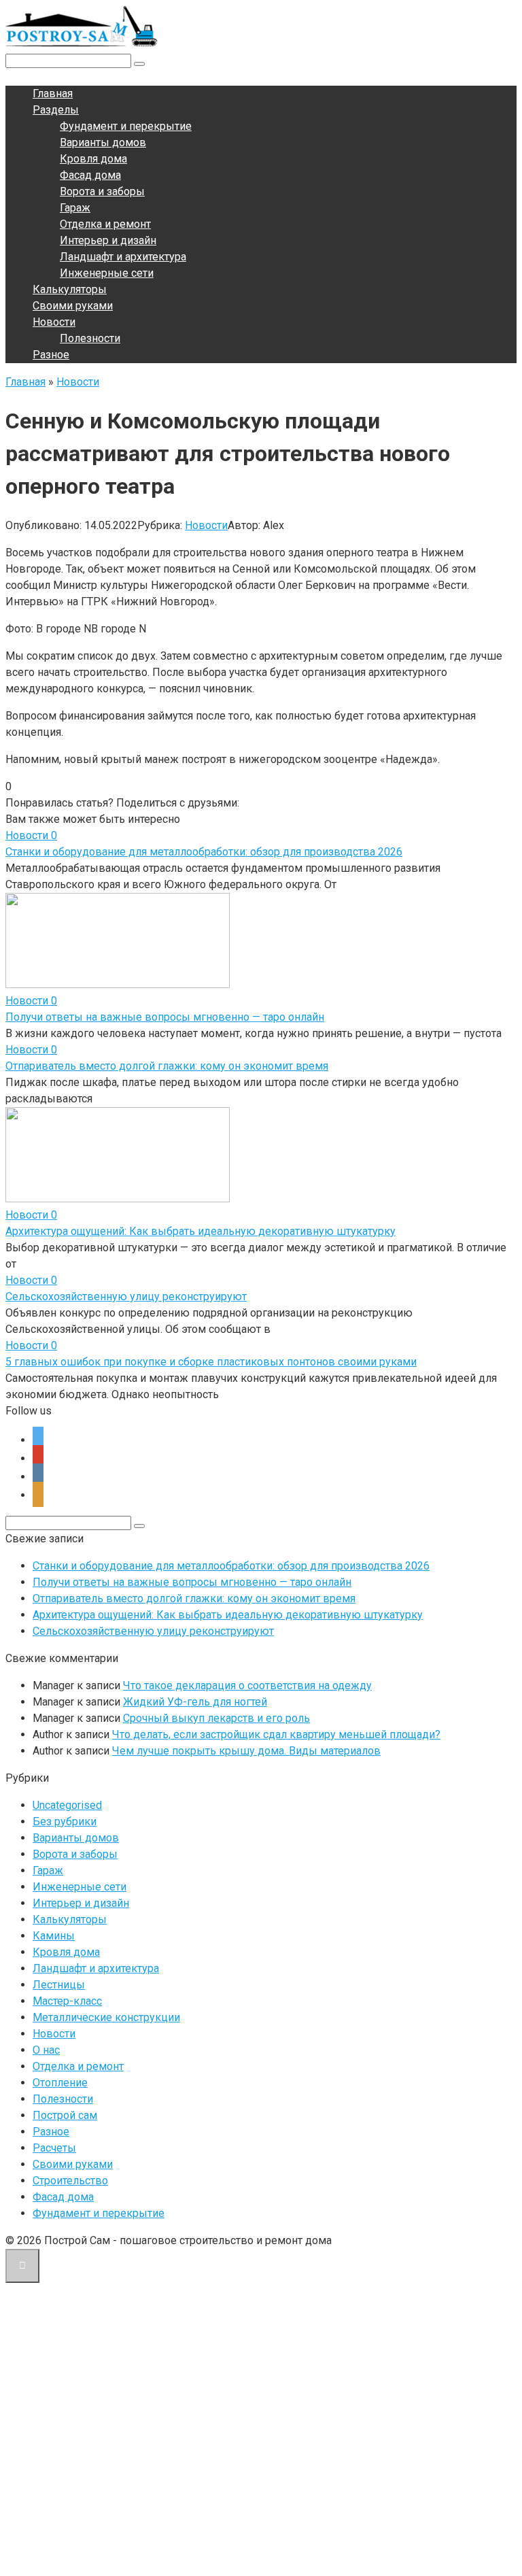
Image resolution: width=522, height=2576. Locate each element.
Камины (54, 1936)
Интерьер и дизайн (108, 240)
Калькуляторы (70, 289)
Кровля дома (93, 159)
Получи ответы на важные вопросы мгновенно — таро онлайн (165, 1017)
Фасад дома (90, 175)
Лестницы (59, 1985)
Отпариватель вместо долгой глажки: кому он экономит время (167, 1066)
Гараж (75, 208)
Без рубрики (65, 1821)
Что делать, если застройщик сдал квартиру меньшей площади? (276, 1734)
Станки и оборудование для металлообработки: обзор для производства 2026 (204, 852)
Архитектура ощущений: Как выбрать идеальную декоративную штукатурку (201, 1231)
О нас (46, 2050)
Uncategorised (67, 1805)
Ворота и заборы (102, 191)
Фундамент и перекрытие (126, 126)
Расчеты (54, 2148)
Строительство (70, 2181)
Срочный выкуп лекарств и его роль (216, 1718)
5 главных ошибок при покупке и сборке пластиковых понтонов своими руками (211, 1362)
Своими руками (73, 306)
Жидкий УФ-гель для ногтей (195, 1702)
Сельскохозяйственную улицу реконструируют (126, 1297)
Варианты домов (103, 142)
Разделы (56, 110)
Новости (54, 322)
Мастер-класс (67, 2001)
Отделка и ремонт (105, 224)
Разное (51, 355)
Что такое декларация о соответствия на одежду (247, 1685)
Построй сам (65, 2115)
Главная (53, 94)
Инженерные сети (107, 273)
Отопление (60, 2083)
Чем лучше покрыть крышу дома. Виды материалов (246, 1751)
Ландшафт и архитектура (123, 257)
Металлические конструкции (106, 2017)
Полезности (90, 338)
